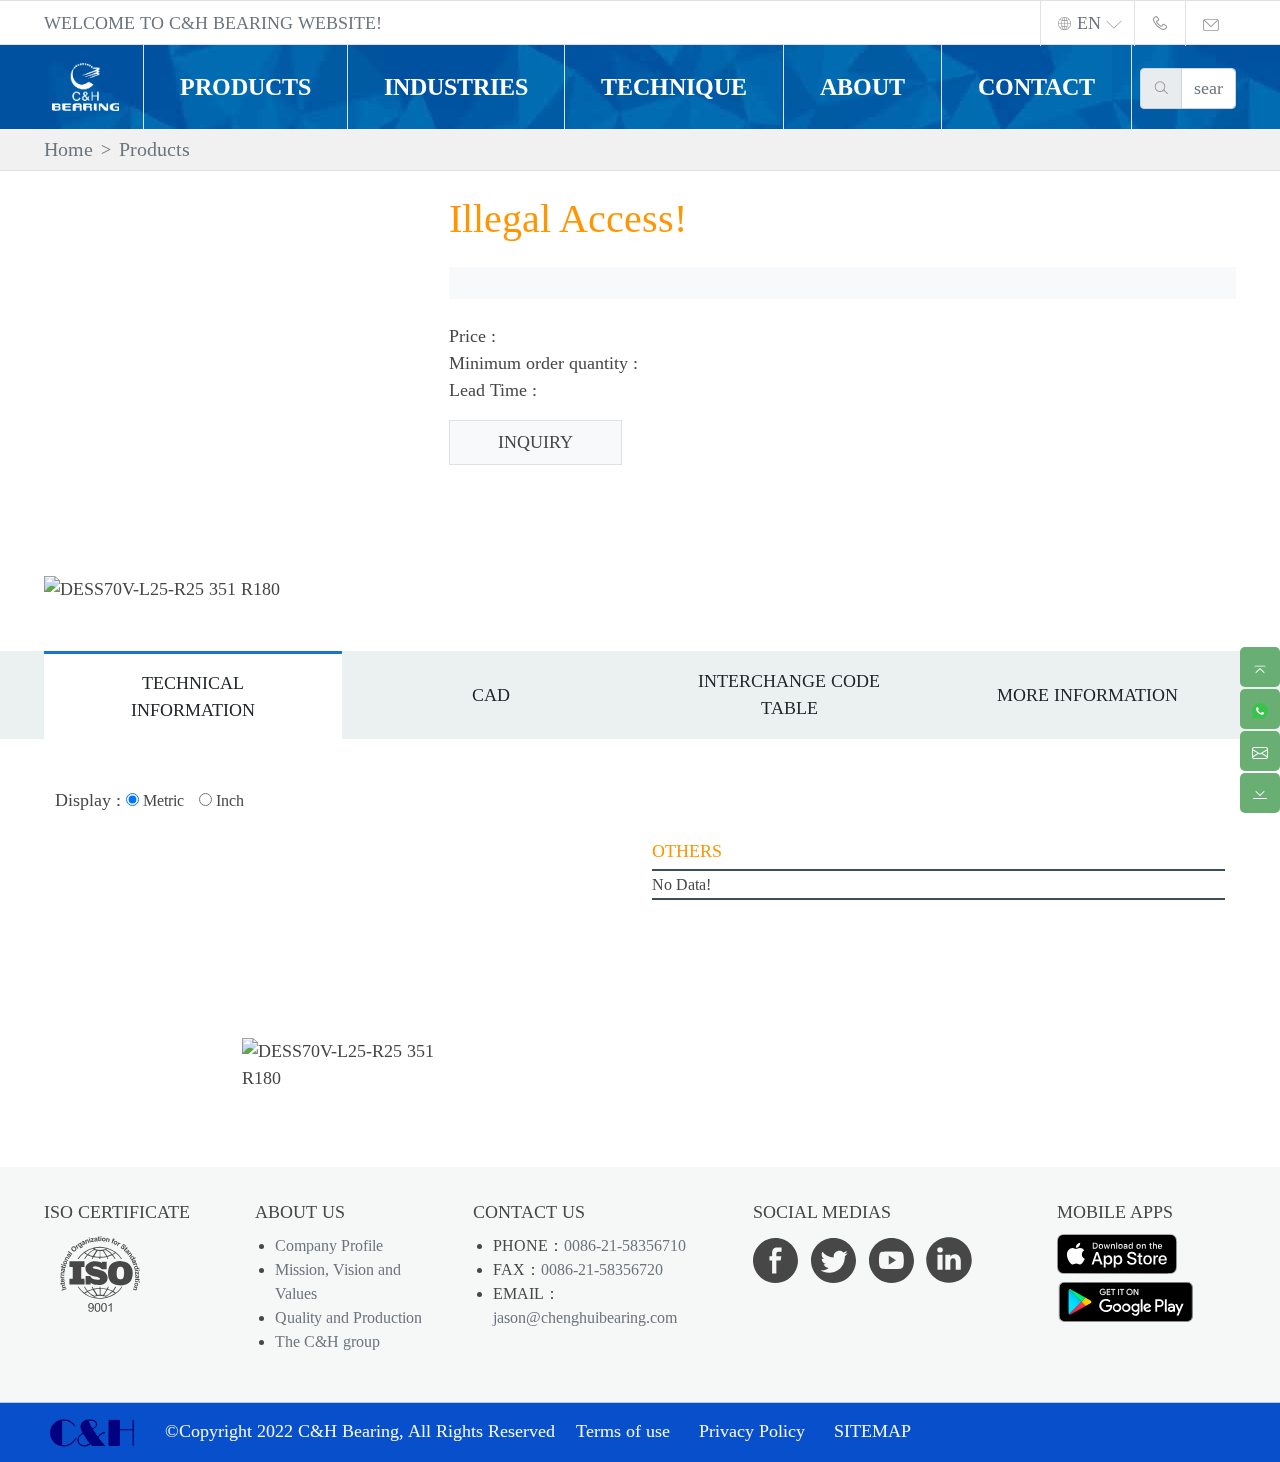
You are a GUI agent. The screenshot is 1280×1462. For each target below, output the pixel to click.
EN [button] (1089, 23)
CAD (491, 695)
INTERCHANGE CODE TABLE (789, 694)
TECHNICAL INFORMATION (193, 696)
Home (68, 149)
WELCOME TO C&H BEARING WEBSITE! (213, 23)
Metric (161, 800)
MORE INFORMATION (1087, 695)
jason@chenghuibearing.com (585, 1317)
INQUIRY (535, 442)
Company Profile (329, 1245)
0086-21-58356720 (602, 1269)
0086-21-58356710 (625, 1245)
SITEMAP (872, 1431)
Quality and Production (348, 1317)
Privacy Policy (752, 1431)
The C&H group (327, 1341)
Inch (228, 800)
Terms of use (623, 1431)
